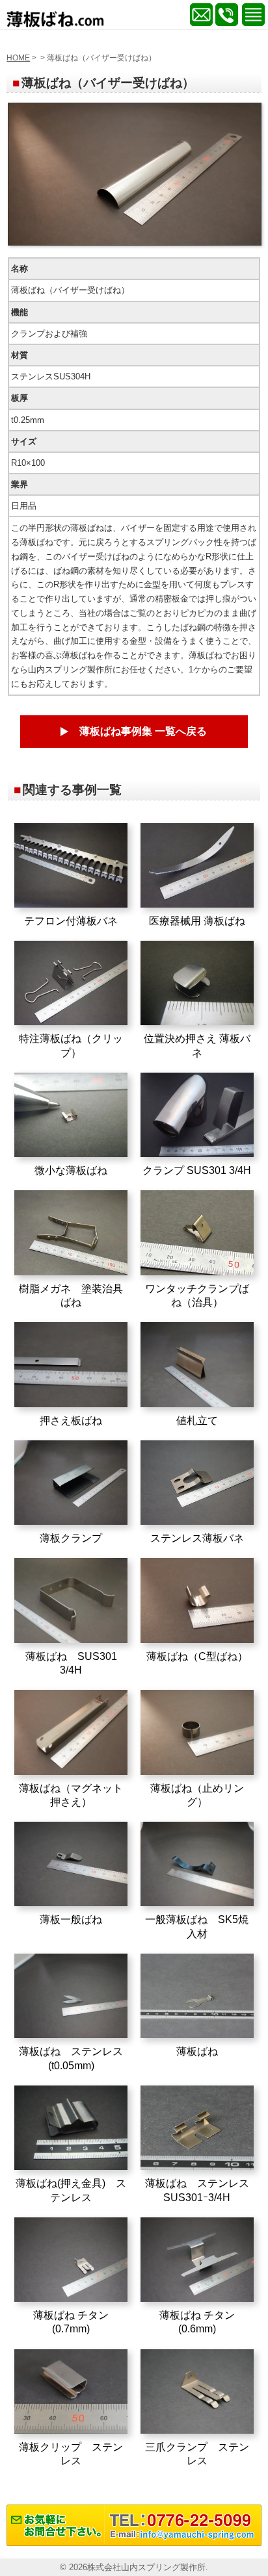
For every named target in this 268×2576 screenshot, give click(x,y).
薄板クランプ (71, 1538)
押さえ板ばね (71, 1420)
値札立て (197, 1420)
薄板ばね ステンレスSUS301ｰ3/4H (197, 2190)
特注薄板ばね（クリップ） (71, 1045)
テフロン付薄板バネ (71, 921)
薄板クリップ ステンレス (71, 2454)
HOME (18, 58)
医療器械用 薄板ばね (197, 921)
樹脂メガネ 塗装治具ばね (71, 1295)
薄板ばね (197, 2051)
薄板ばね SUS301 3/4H (71, 1663)
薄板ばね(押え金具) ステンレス (71, 2190)
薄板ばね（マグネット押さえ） (71, 1795)
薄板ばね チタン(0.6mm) (197, 2322)
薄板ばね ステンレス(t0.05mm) (71, 2058)
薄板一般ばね (71, 1919)
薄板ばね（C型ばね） (197, 1656)
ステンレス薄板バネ (197, 1538)
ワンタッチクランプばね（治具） (197, 1295)
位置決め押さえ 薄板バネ (197, 1045)
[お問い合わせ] (134, 2543)
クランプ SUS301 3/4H (197, 1170)
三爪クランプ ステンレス (197, 2454)
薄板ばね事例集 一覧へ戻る (143, 731)
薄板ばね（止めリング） (197, 1795)
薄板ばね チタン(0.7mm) (71, 2322)
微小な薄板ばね (71, 1170)
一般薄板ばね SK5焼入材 (197, 1926)
